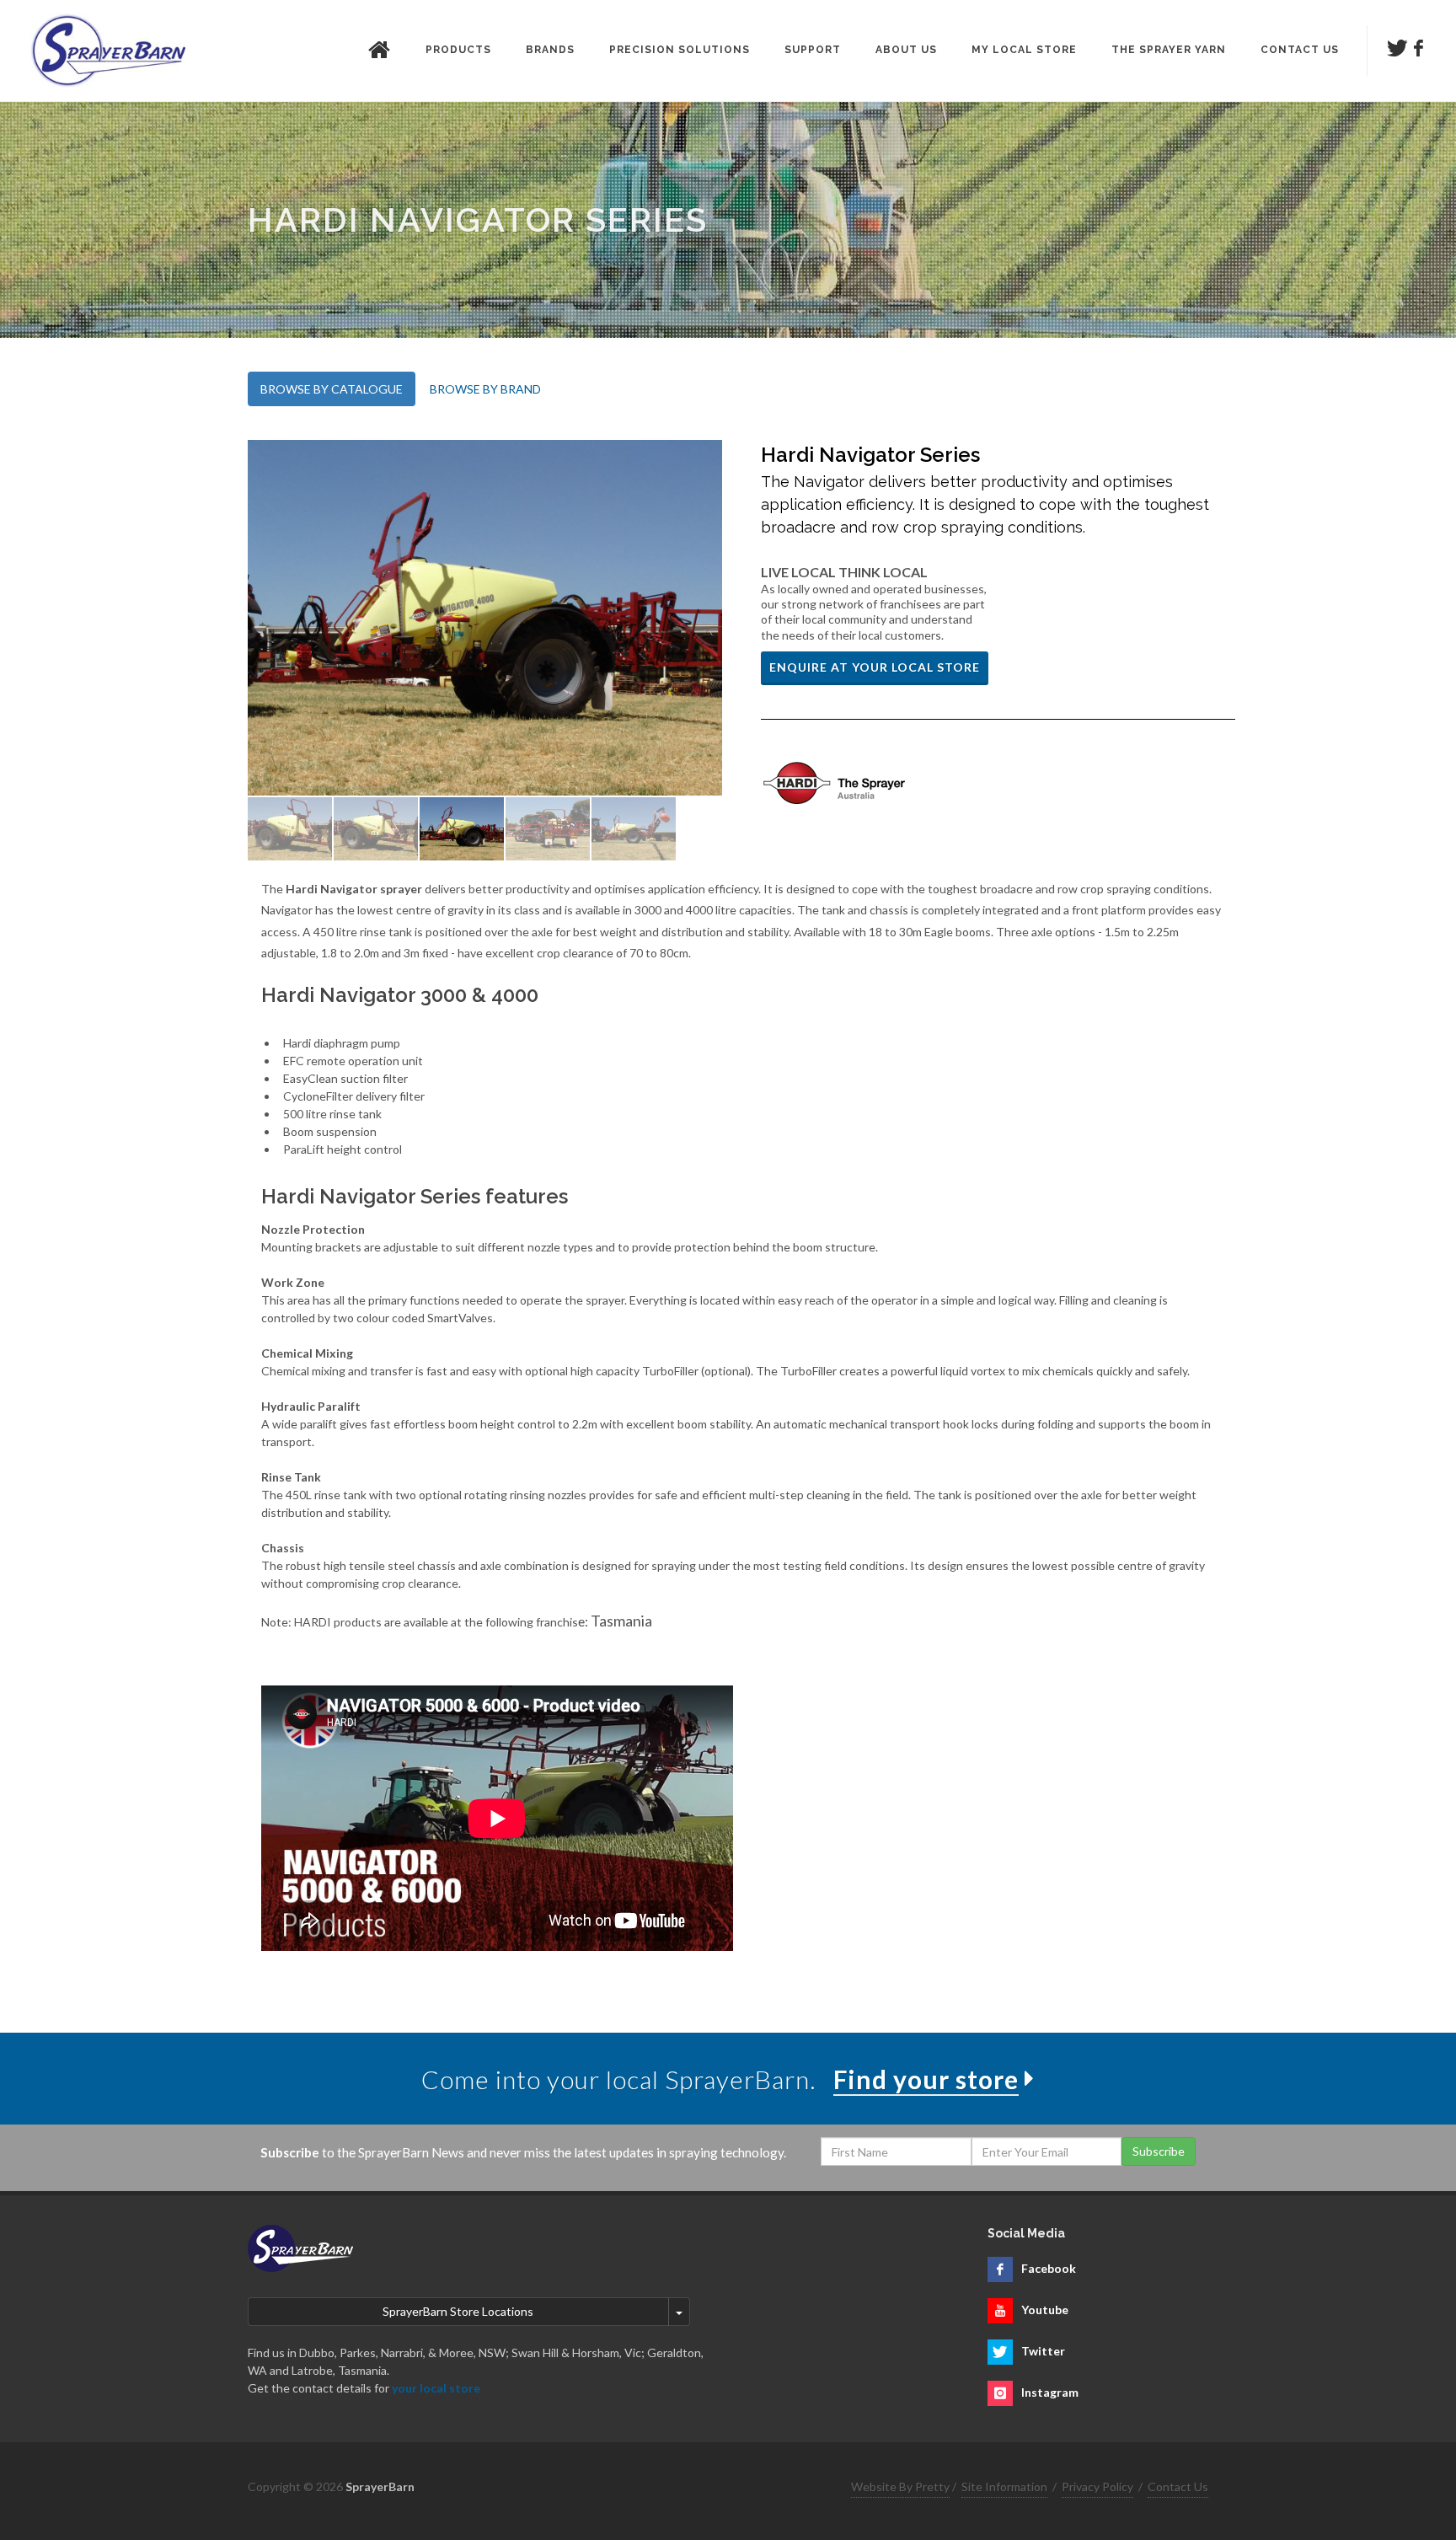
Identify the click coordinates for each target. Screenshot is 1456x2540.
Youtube (1045, 2310)
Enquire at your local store (875, 667)
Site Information (1004, 2486)
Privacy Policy (1097, 2486)
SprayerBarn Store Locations (458, 2311)
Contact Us (1178, 2486)
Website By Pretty (900, 2486)
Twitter (1043, 2351)
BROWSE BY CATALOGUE (332, 389)
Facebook (1049, 2268)
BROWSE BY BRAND (485, 389)
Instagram (1050, 2392)
